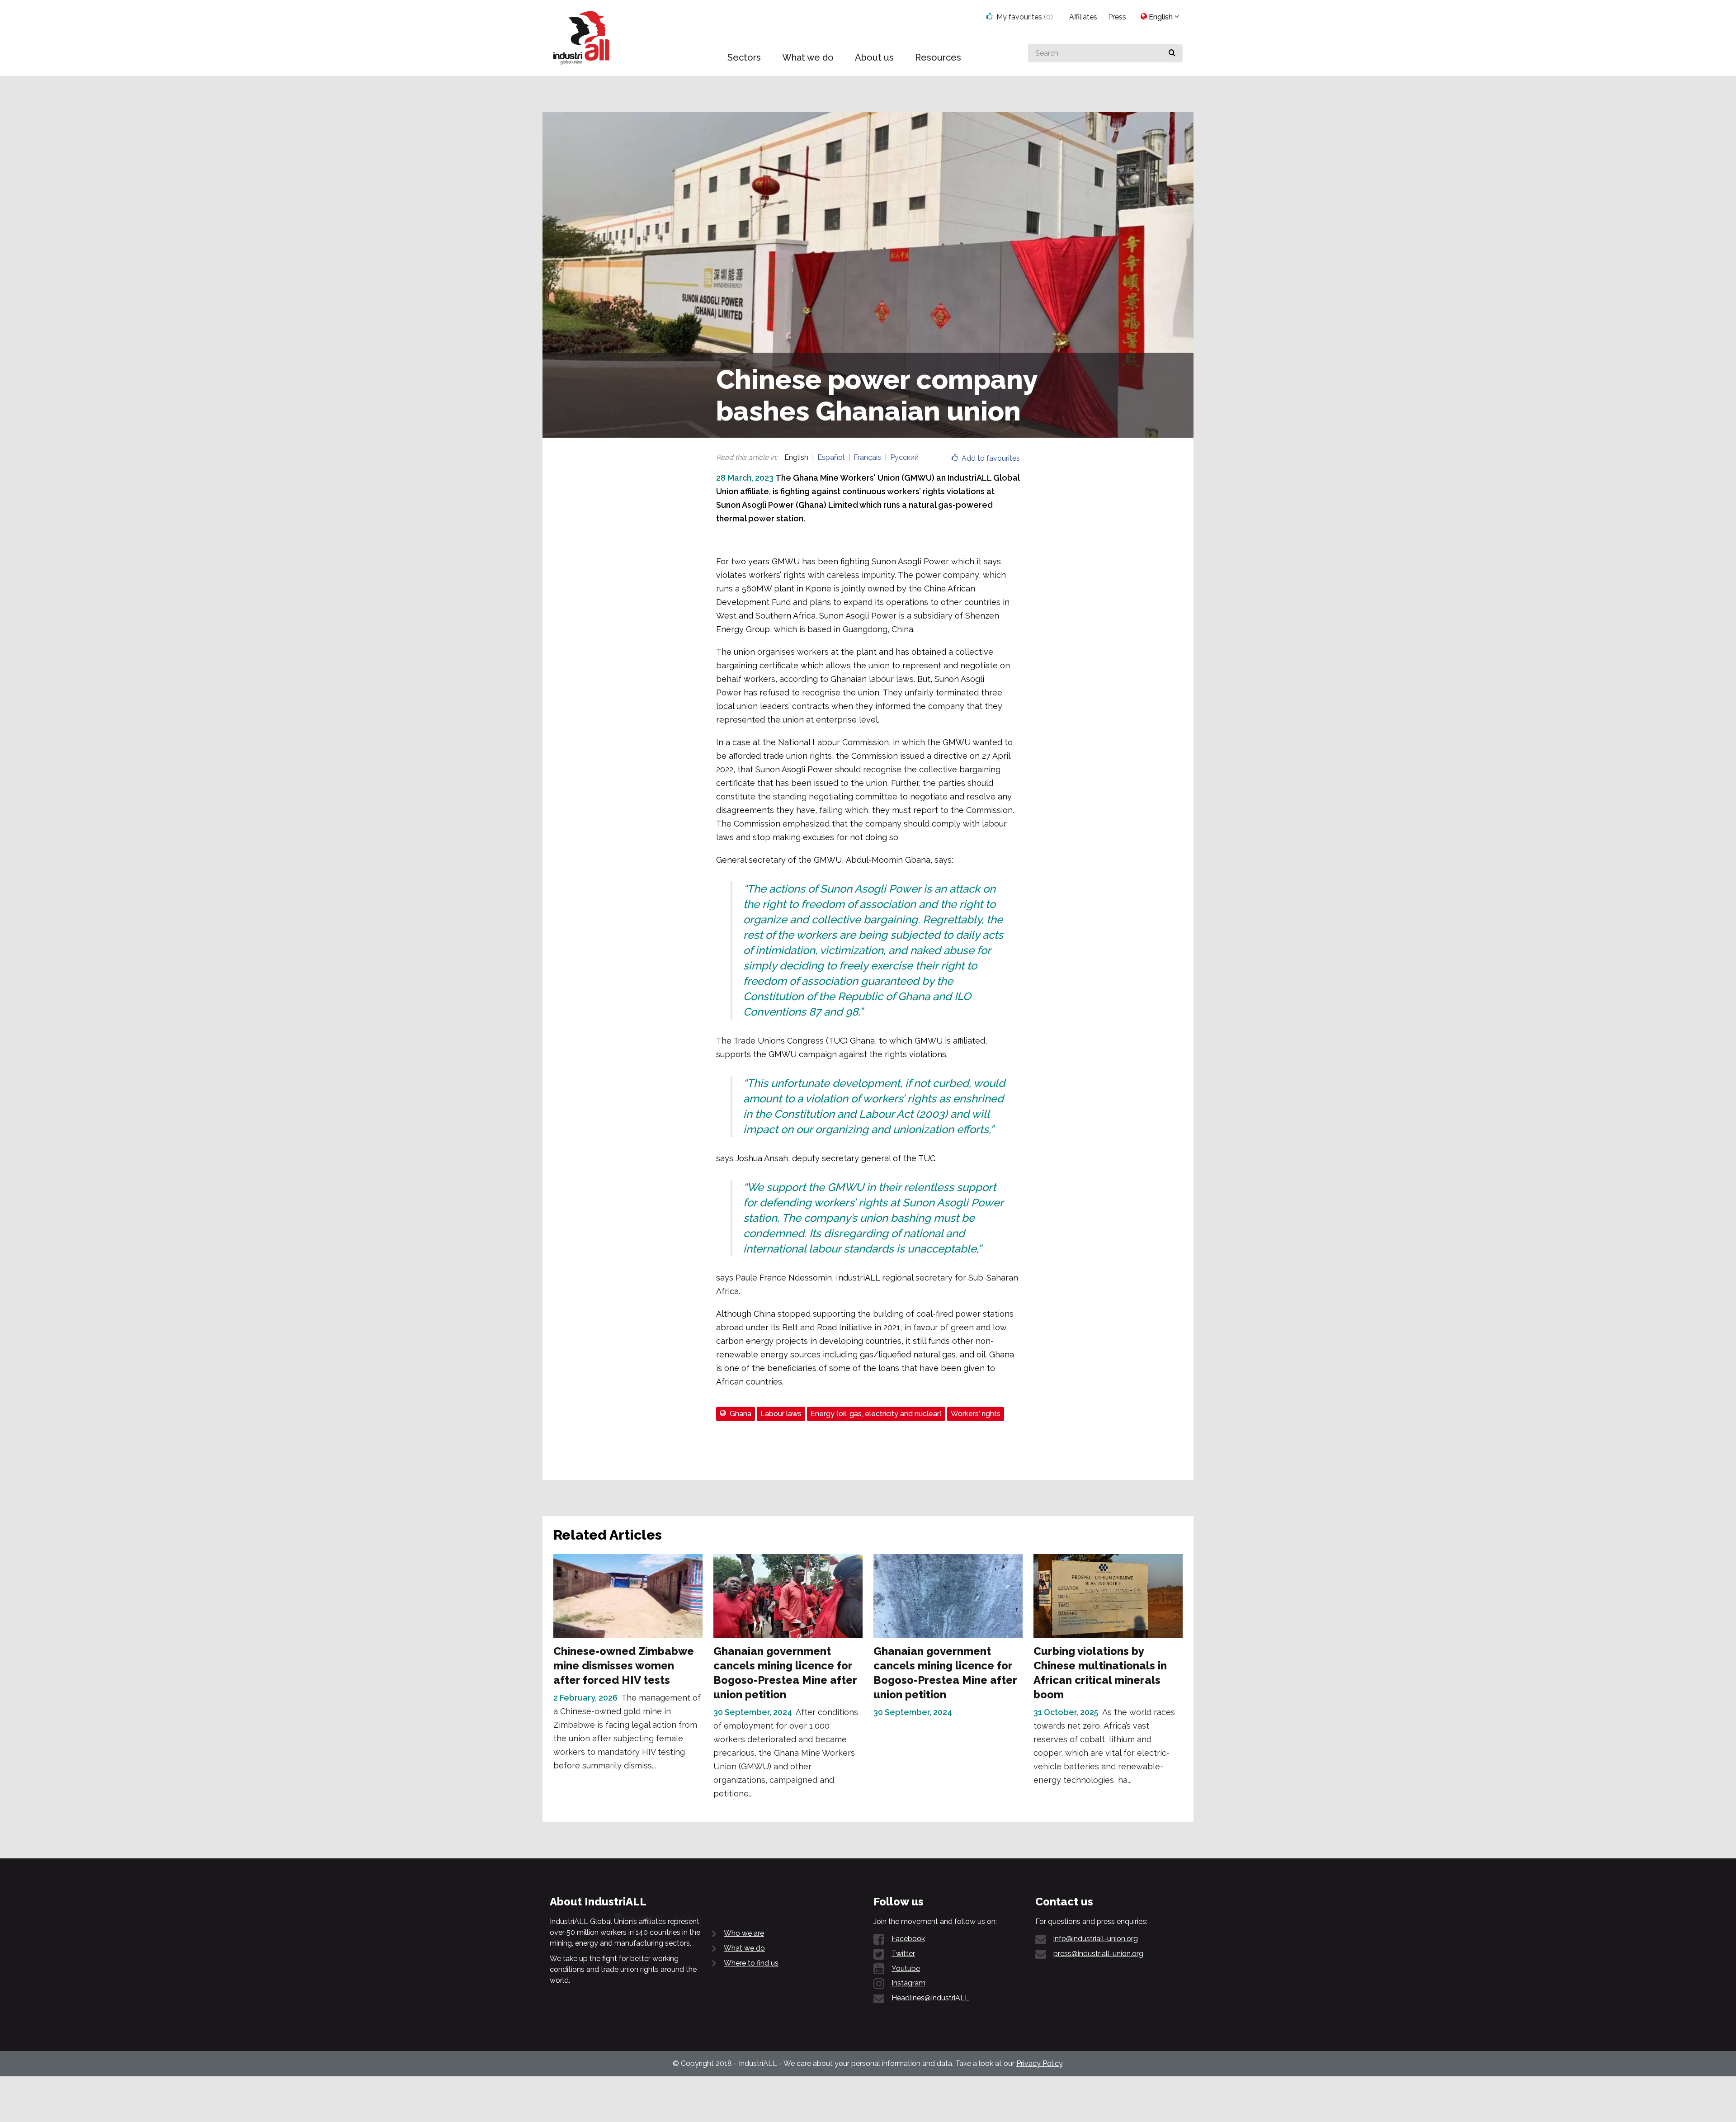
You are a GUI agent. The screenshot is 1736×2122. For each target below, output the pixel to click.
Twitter (903, 1954)
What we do (744, 1948)
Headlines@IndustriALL (930, 1998)
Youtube (906, 1968)
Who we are (744, 1933)
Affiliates (1083, 17)
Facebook (908, 1939)
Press (1117, 17)
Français (867, 457)
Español (831, 457)
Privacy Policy (1039, 2063)
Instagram (908, 1983)
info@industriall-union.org (1096, 1939)
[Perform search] (1172, 53)
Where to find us (751, 1963)
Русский (904, 457)
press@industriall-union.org (1098, 1954)
